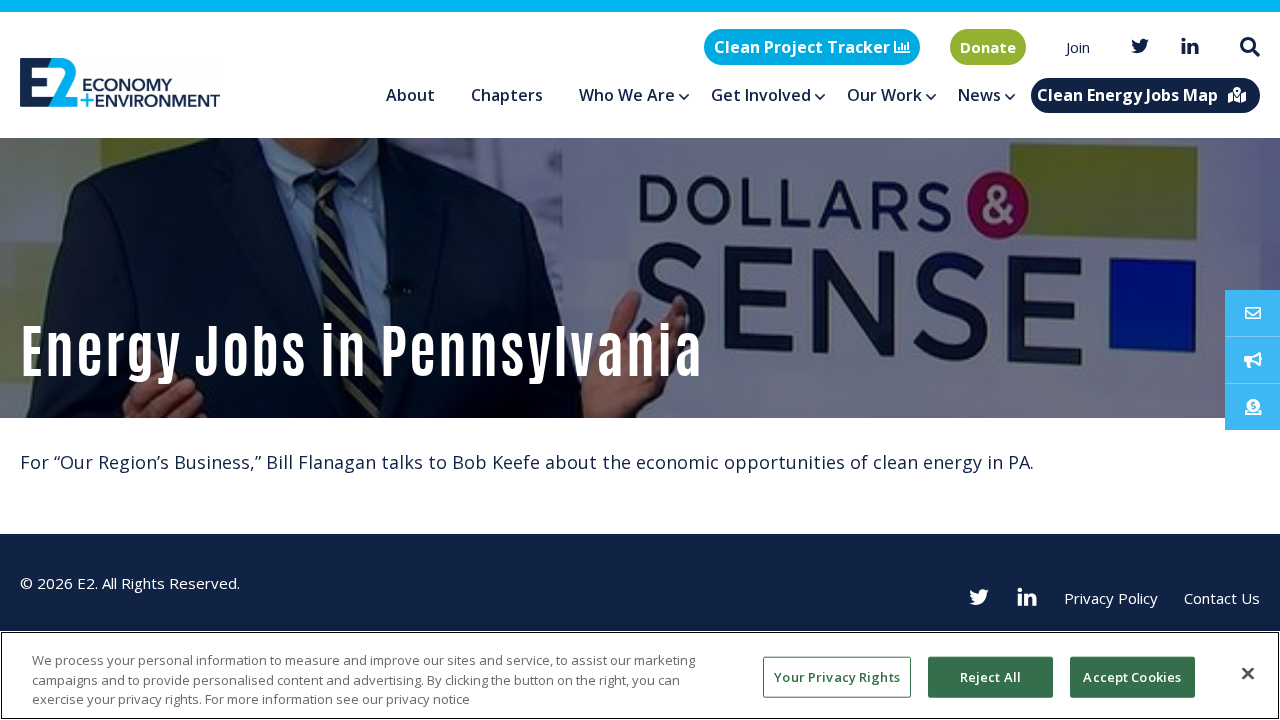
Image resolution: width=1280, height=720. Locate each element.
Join (1078, 47)
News (979, 95)
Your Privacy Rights (836, 676)
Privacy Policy (1111, 598)
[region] (640, 675)
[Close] (1248, 673)
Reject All (990, 676)
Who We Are (627, 95)
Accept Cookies (1132, 676)
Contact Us (1222, 598)
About (410, 95)
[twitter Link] (1140, 47)
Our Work (884, 95)
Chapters (507, 95)
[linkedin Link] (1190, 47)
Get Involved (761, 95)
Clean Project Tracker (804, 47)
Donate (988, 47)
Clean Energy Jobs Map (1127, 95)
